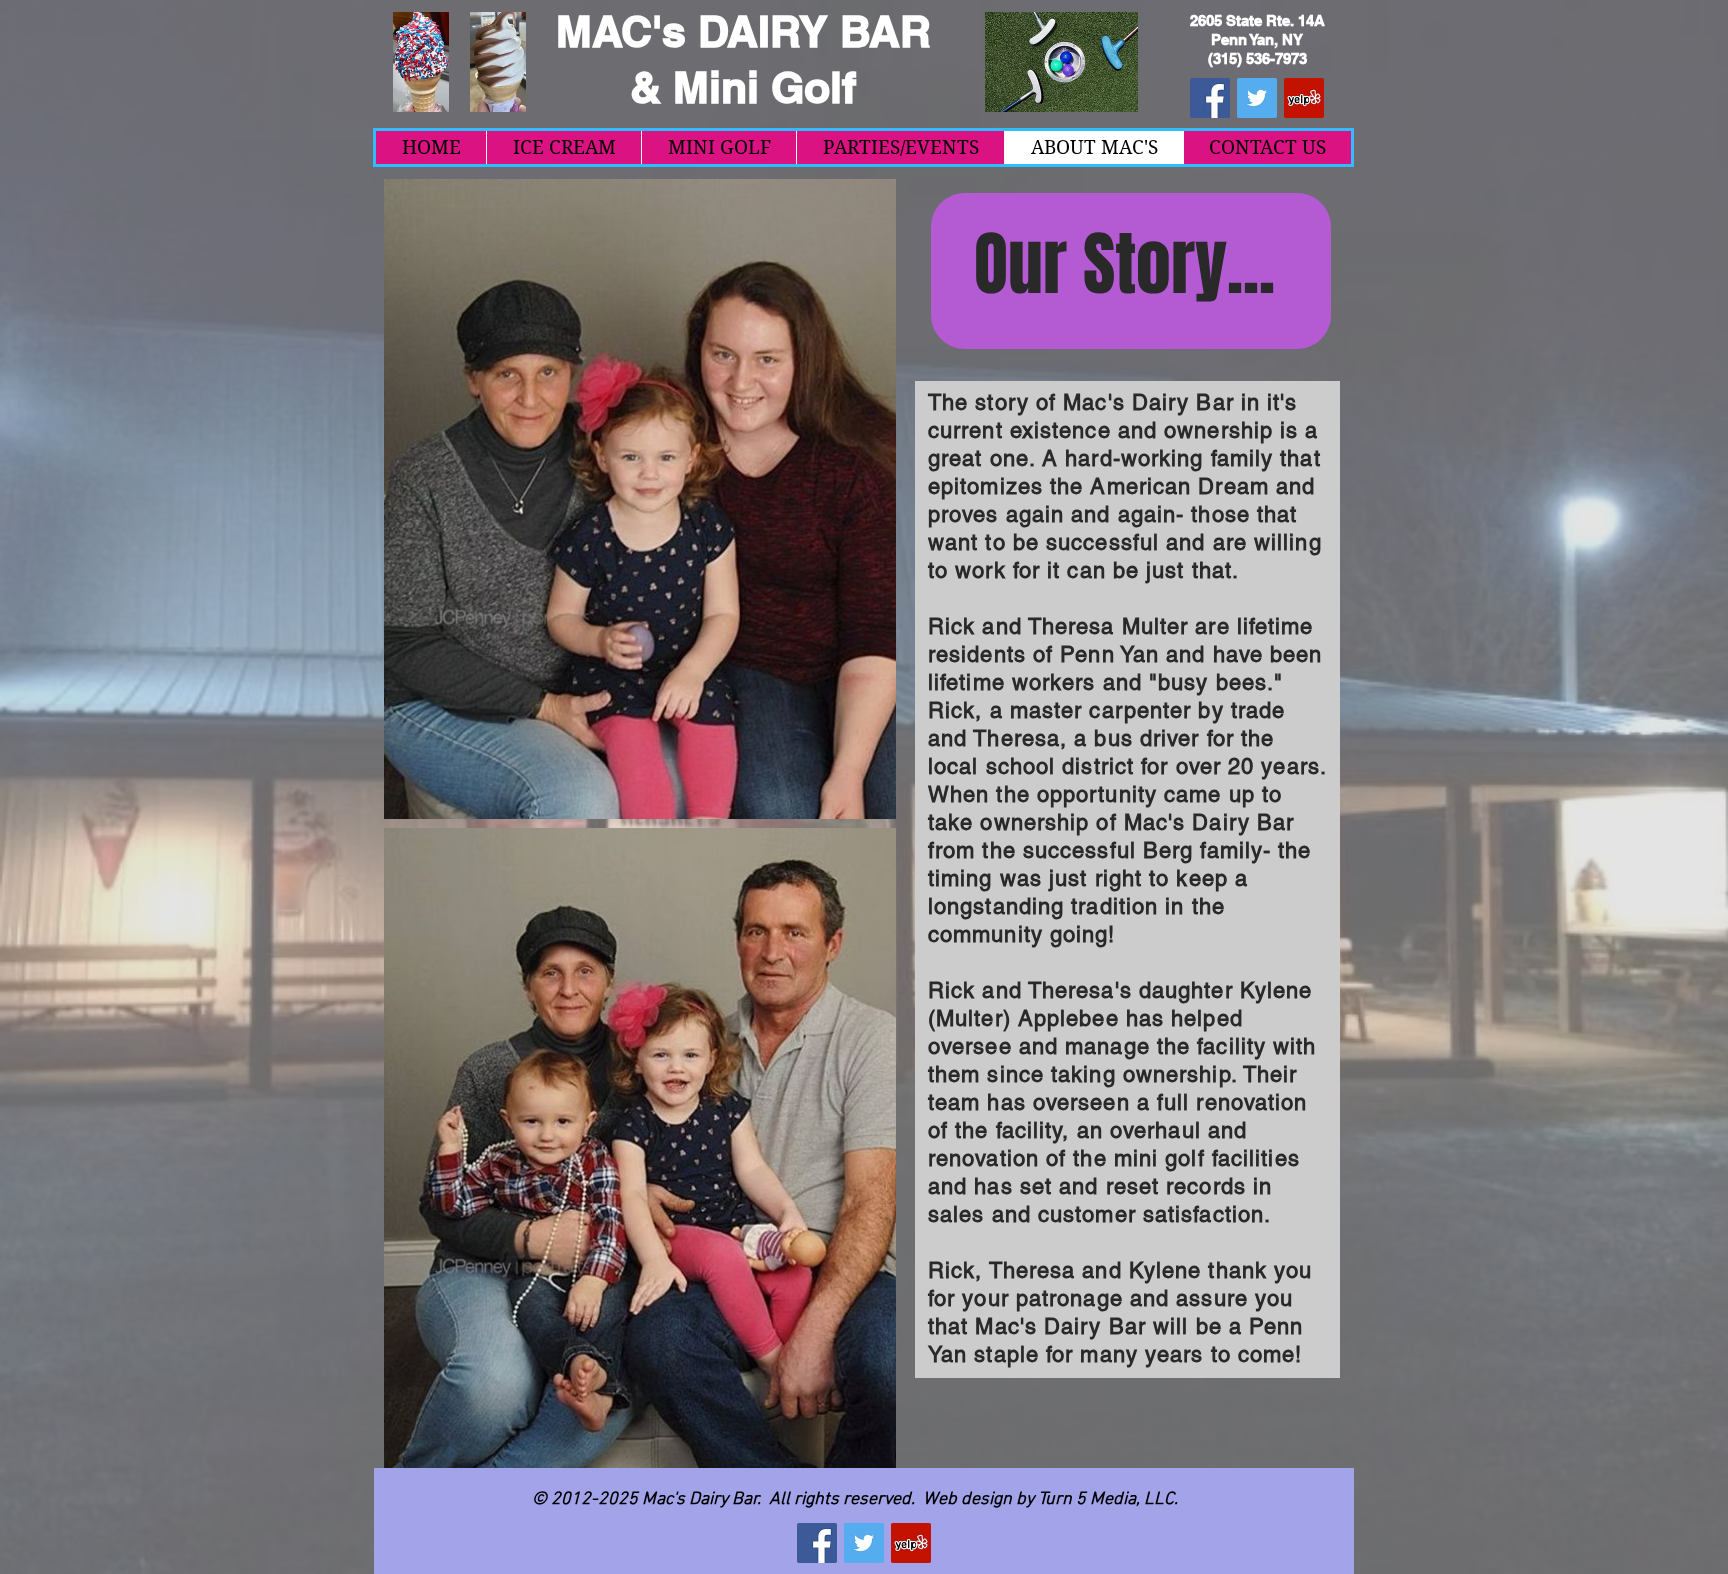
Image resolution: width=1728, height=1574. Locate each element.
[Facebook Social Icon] (1210, 98)
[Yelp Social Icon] (1304, 98)
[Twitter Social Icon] (1257, 98)
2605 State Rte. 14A (1257, 20)
